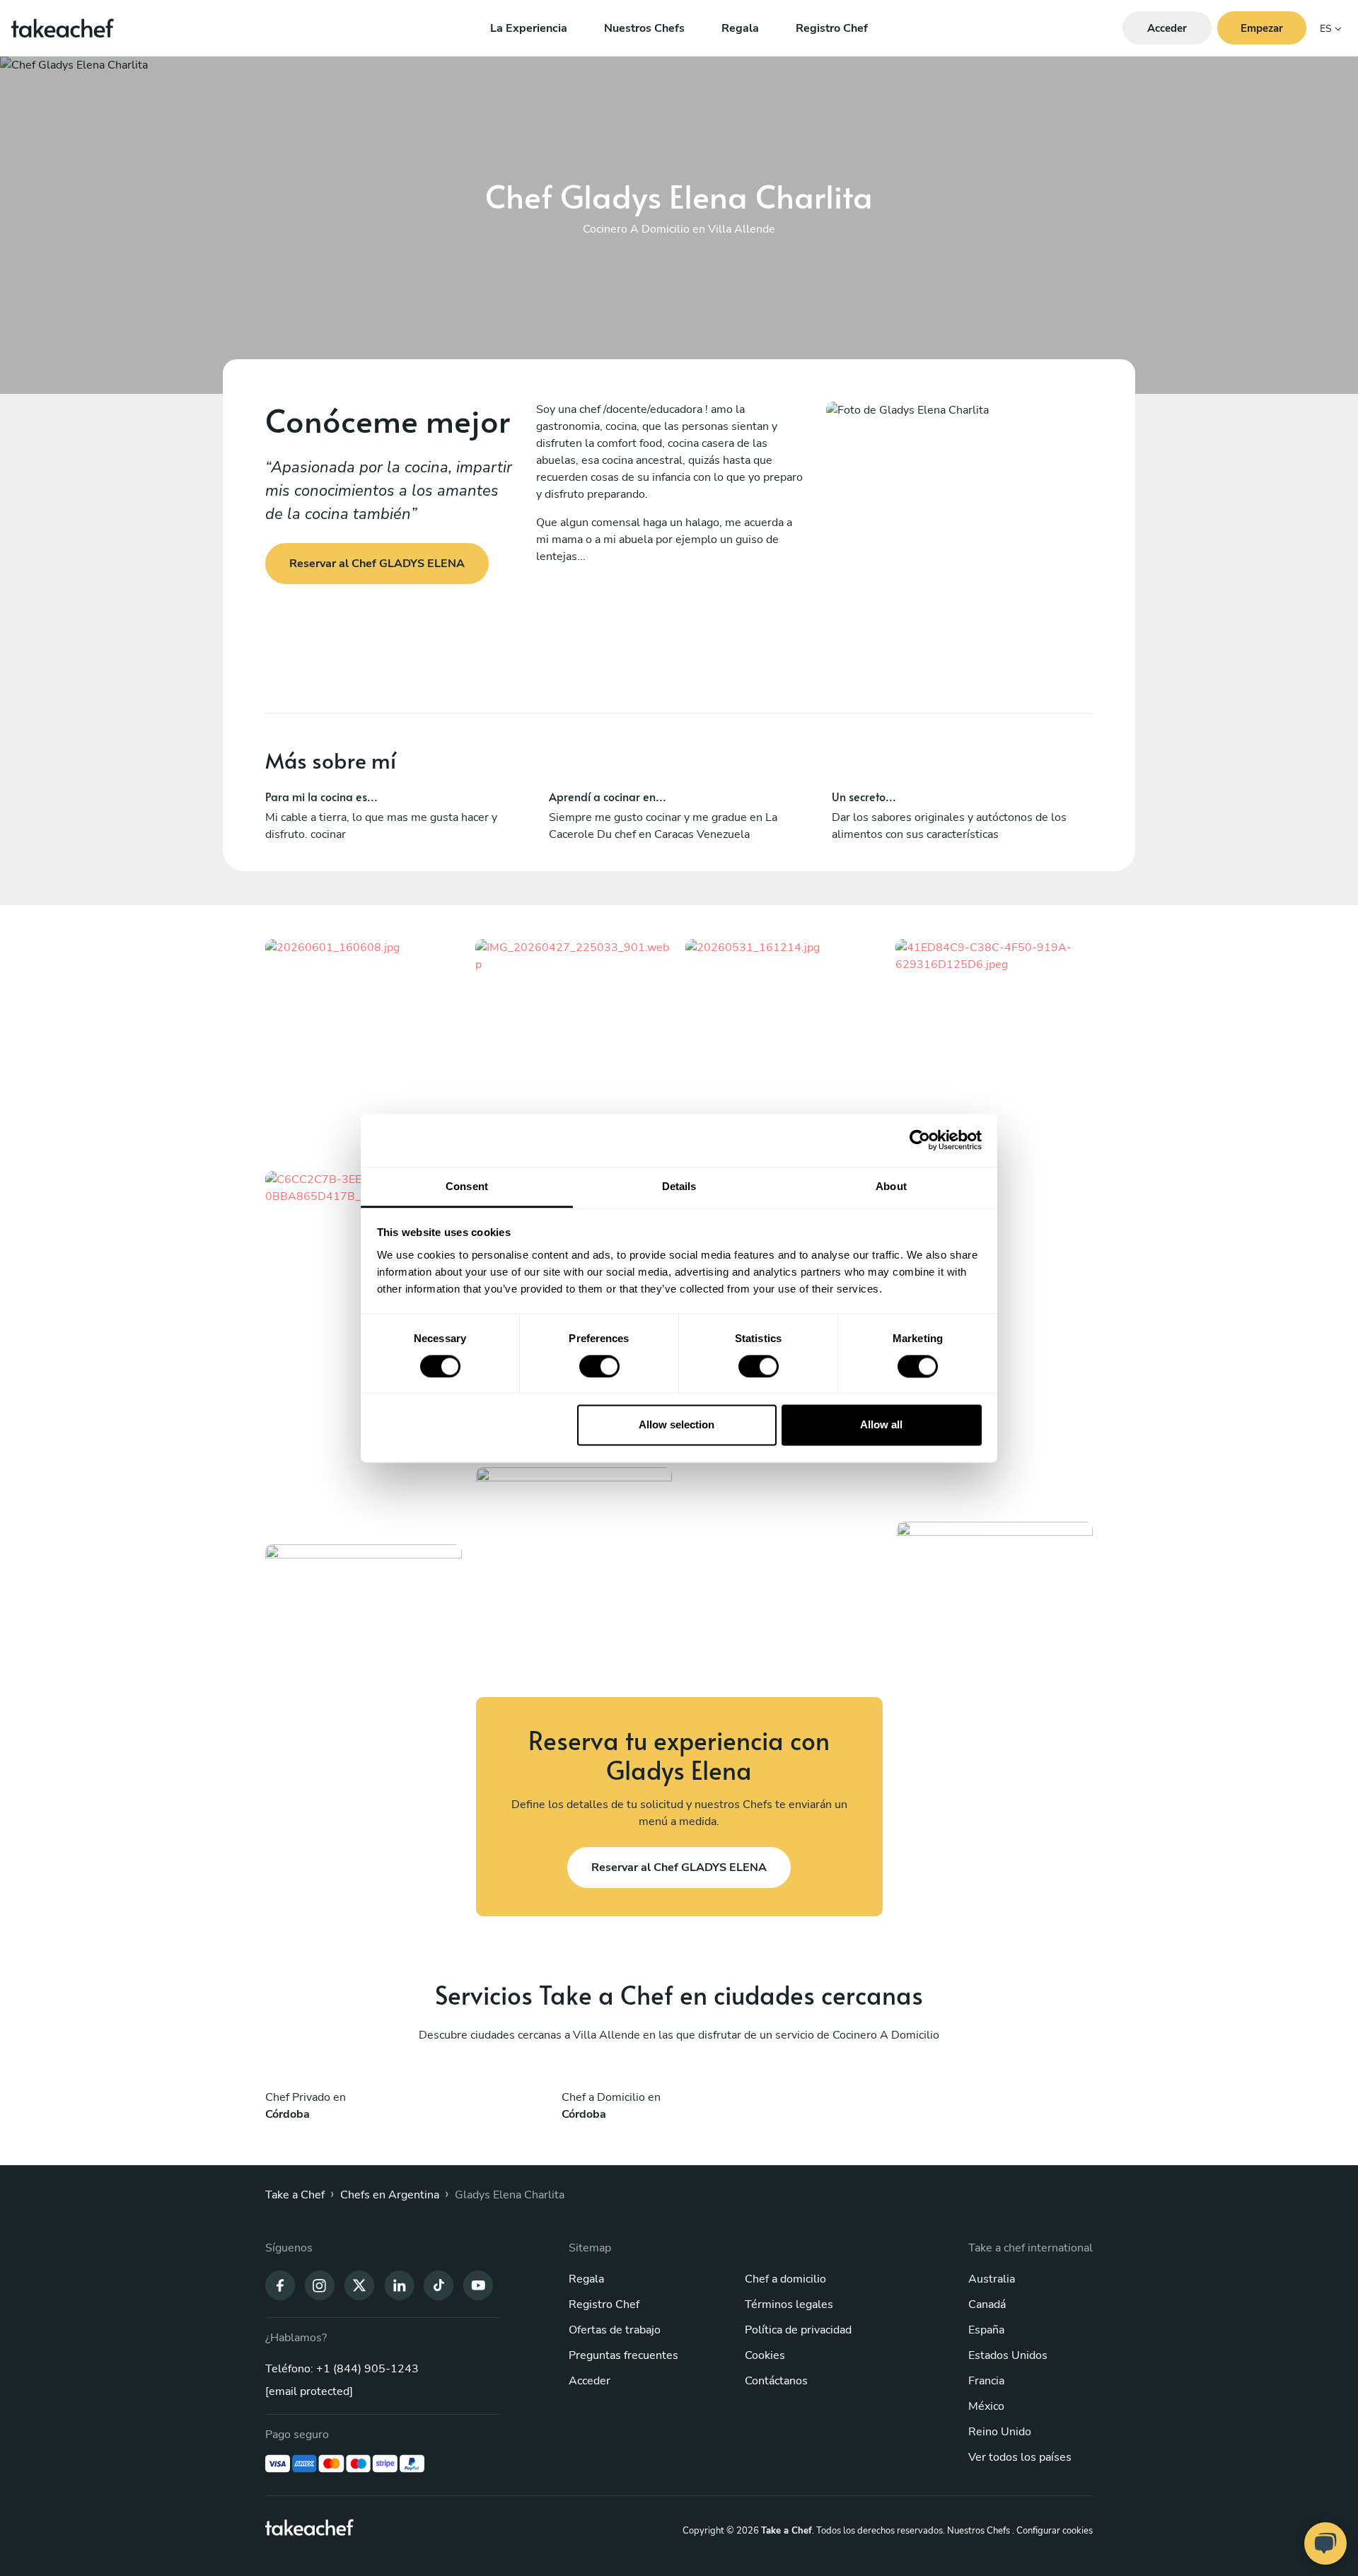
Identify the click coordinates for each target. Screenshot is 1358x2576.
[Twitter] (359, 2284)
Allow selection (677, 1425)
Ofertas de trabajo (615, 2330)
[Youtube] (478, 2284)
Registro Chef (832, 28)
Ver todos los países (1020, 2457)
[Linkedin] (399, 2284)
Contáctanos (776, 2381)
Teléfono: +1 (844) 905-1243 (342, 2369)
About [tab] (891, 1186)
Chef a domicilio (785, 2279)
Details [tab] (679, 1186)
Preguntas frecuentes (623, 2355)
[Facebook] (280, 2284)
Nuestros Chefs (644, 28)
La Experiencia (529, 28)
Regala (740, 28)
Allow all (881, 1425)
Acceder (590, 2381)
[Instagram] (320, 2284)
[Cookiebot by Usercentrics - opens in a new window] (920, 1140)
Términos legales (789, 2304)
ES (1326, 29)
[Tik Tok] (439, 2284)
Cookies (765, 2355)
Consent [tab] (467, 1186)
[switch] (599, 1366)
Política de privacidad (798, 2330)
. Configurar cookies (1052, 2531)
